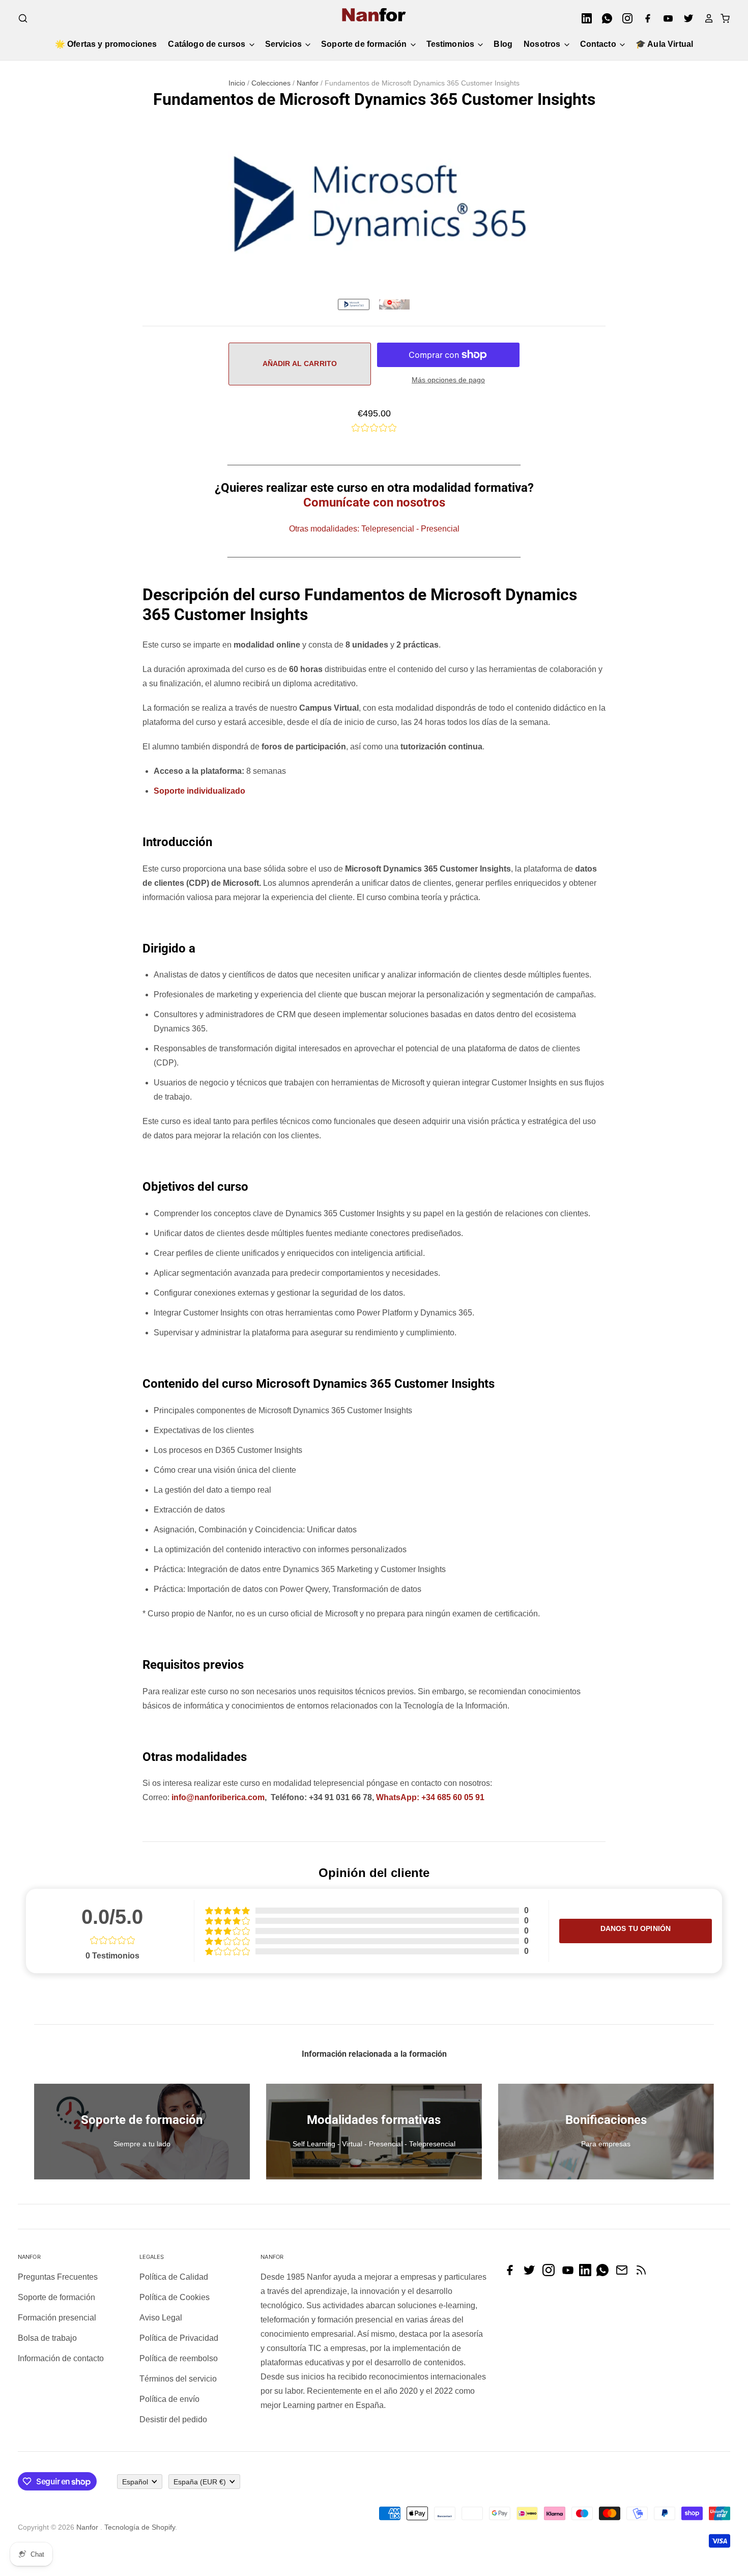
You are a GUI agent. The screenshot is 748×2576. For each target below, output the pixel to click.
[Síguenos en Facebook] (512, 2273)
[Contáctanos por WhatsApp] (605, 2273)
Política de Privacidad (179, 2338)
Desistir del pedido (173, 2419)
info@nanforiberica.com (218, 1797)
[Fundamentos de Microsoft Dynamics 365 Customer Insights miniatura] (394, 304)
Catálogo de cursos (208, 44)
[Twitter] (685, 18)
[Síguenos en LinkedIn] (588, 2273)
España (200, 2482)
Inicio (237, 83)
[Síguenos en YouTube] (570, 2273)
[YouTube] (665, 18)
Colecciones (271, 83)
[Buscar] (23, 18)
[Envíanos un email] (624, 2273)
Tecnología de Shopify (140, 2527)
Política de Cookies (175, 2297)
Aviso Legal (161, 2318)
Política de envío (169, 2399)
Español (135, 2482)
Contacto (599, 44)
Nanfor (308, 83)
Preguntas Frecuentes (58, 2277)
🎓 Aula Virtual (664, 44)
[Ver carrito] (722, 18)
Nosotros (543, 44)
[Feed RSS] (644, 2273)
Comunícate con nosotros (374, 502)
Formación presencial (57, 2318)
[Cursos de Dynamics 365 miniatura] (354, 304)
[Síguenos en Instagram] (551, 2273)
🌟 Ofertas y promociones (106, 44)
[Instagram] (624, 18)
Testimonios (452, 44)
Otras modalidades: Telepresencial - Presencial (374, 529)
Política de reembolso (179, 2358)
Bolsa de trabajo (47, 2338)
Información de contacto (61, 2358)
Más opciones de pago (448, 380)
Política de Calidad (174, 2277)
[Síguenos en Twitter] (532, 2273)
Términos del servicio (178, 2379)
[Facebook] (645, 18)
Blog (503, 44)
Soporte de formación (365, 44)
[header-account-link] (706, 18)
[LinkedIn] (584, 18)
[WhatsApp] (604, 18)
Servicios (285, 44)
